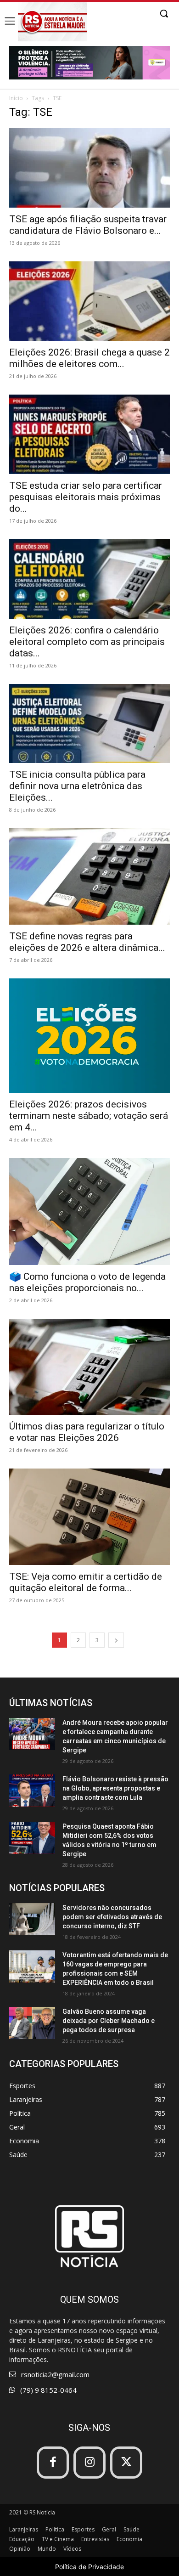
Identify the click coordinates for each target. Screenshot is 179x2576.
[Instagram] (89, 2463)
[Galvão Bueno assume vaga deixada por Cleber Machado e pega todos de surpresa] (32, 2023)
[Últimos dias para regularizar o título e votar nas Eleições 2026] (89, 1367)
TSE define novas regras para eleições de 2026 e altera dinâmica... (87, 942)
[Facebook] (53, 2463)
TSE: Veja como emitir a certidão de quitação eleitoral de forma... (86, 1582)
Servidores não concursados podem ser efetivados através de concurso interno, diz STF (112, 1917)
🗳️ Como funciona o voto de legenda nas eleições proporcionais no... (87, 1282)
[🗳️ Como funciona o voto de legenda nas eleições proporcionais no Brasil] (89, 1212)
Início (16, 98)
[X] (126, 2463)
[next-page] (116, 1640)
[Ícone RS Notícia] (52, 22)
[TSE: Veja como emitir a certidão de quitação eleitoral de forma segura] (89, 1517)
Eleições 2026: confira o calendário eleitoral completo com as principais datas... (87, 642)
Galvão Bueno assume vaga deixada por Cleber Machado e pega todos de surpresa (109, 2021)
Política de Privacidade (89, 2567)
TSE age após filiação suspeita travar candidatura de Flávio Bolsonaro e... (88, 225)
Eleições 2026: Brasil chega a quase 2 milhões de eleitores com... (89, 358)
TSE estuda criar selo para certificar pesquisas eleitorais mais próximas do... (86, 497)
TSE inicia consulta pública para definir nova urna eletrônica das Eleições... (77, 786)
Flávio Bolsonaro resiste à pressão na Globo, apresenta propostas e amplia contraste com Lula (115, 1788)
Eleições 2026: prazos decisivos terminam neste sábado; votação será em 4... (89, 1116)
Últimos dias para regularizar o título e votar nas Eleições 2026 (87, 1432)
